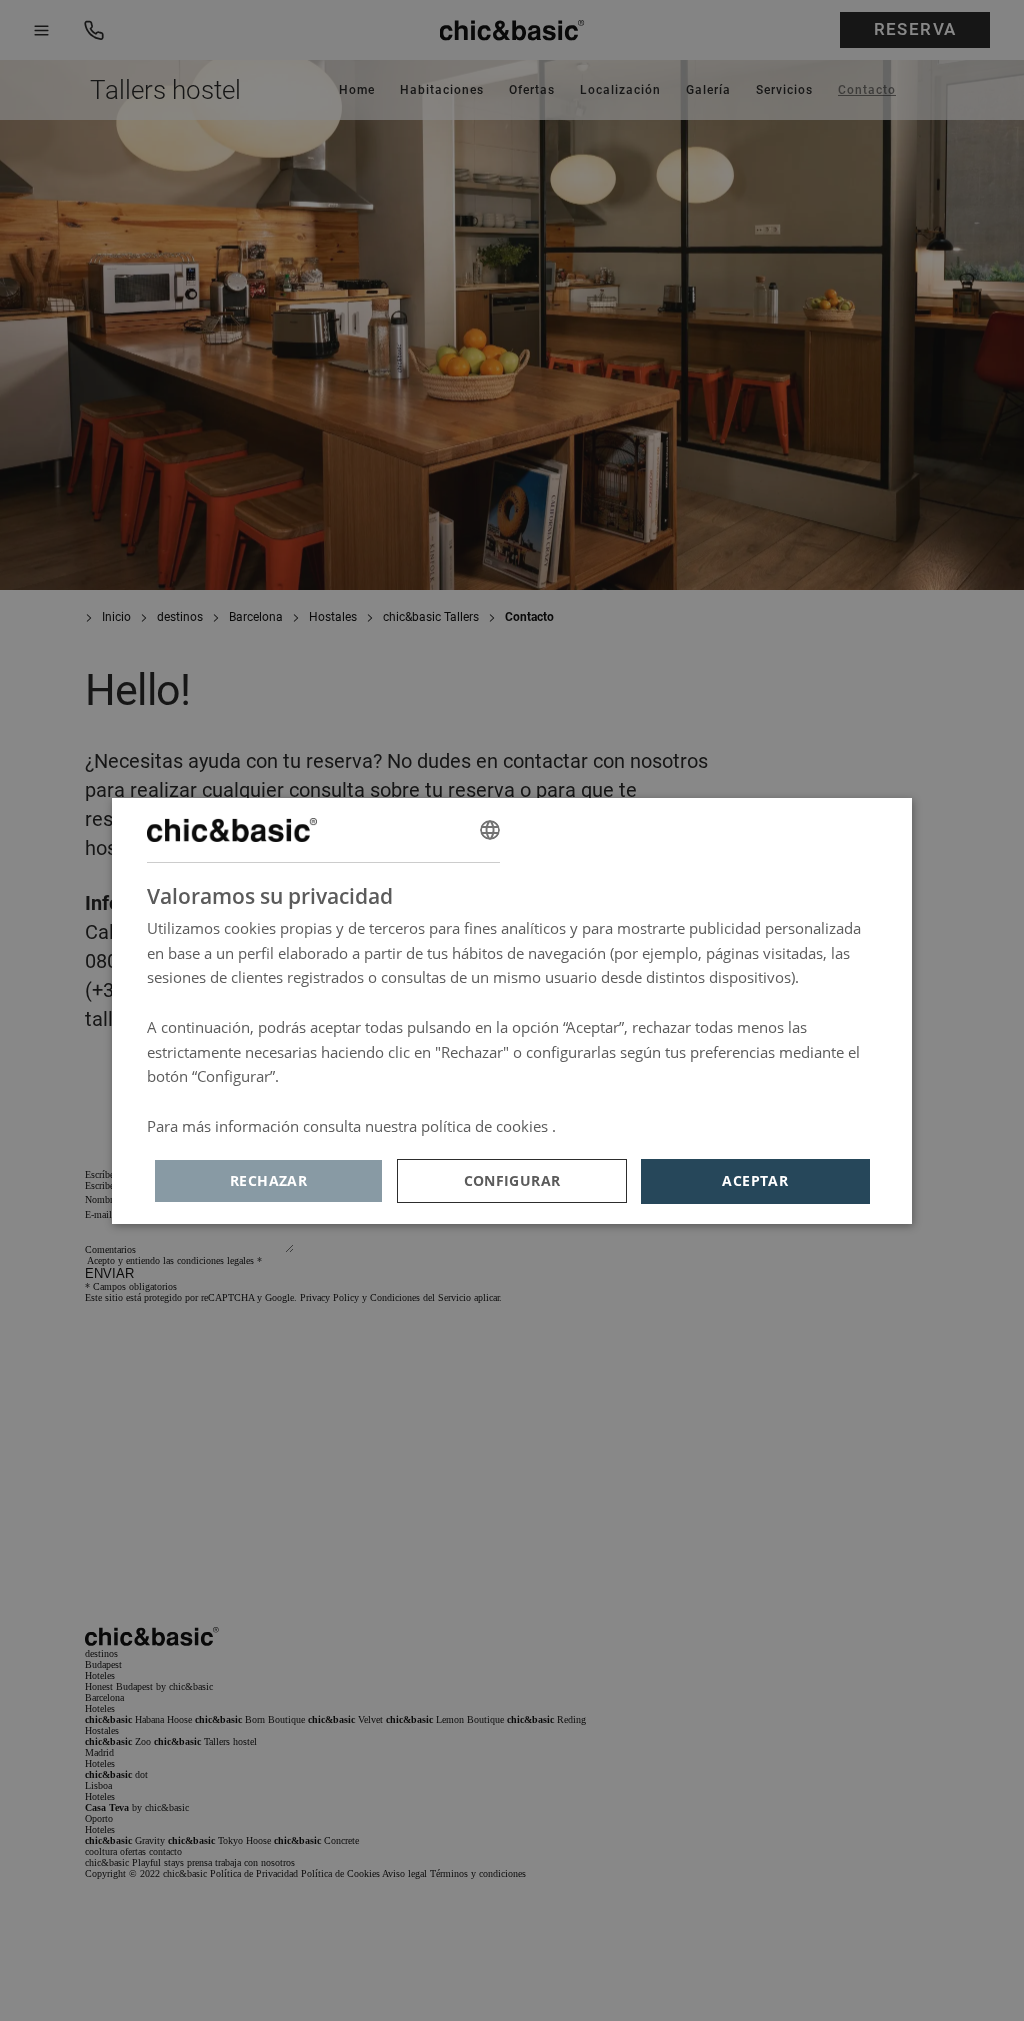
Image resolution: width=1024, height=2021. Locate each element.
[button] (511, 1181)
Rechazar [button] (268, 1180)
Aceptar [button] (755, 1180)
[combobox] (490, 830)
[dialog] (512, 1011)
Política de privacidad (633, 1126)
